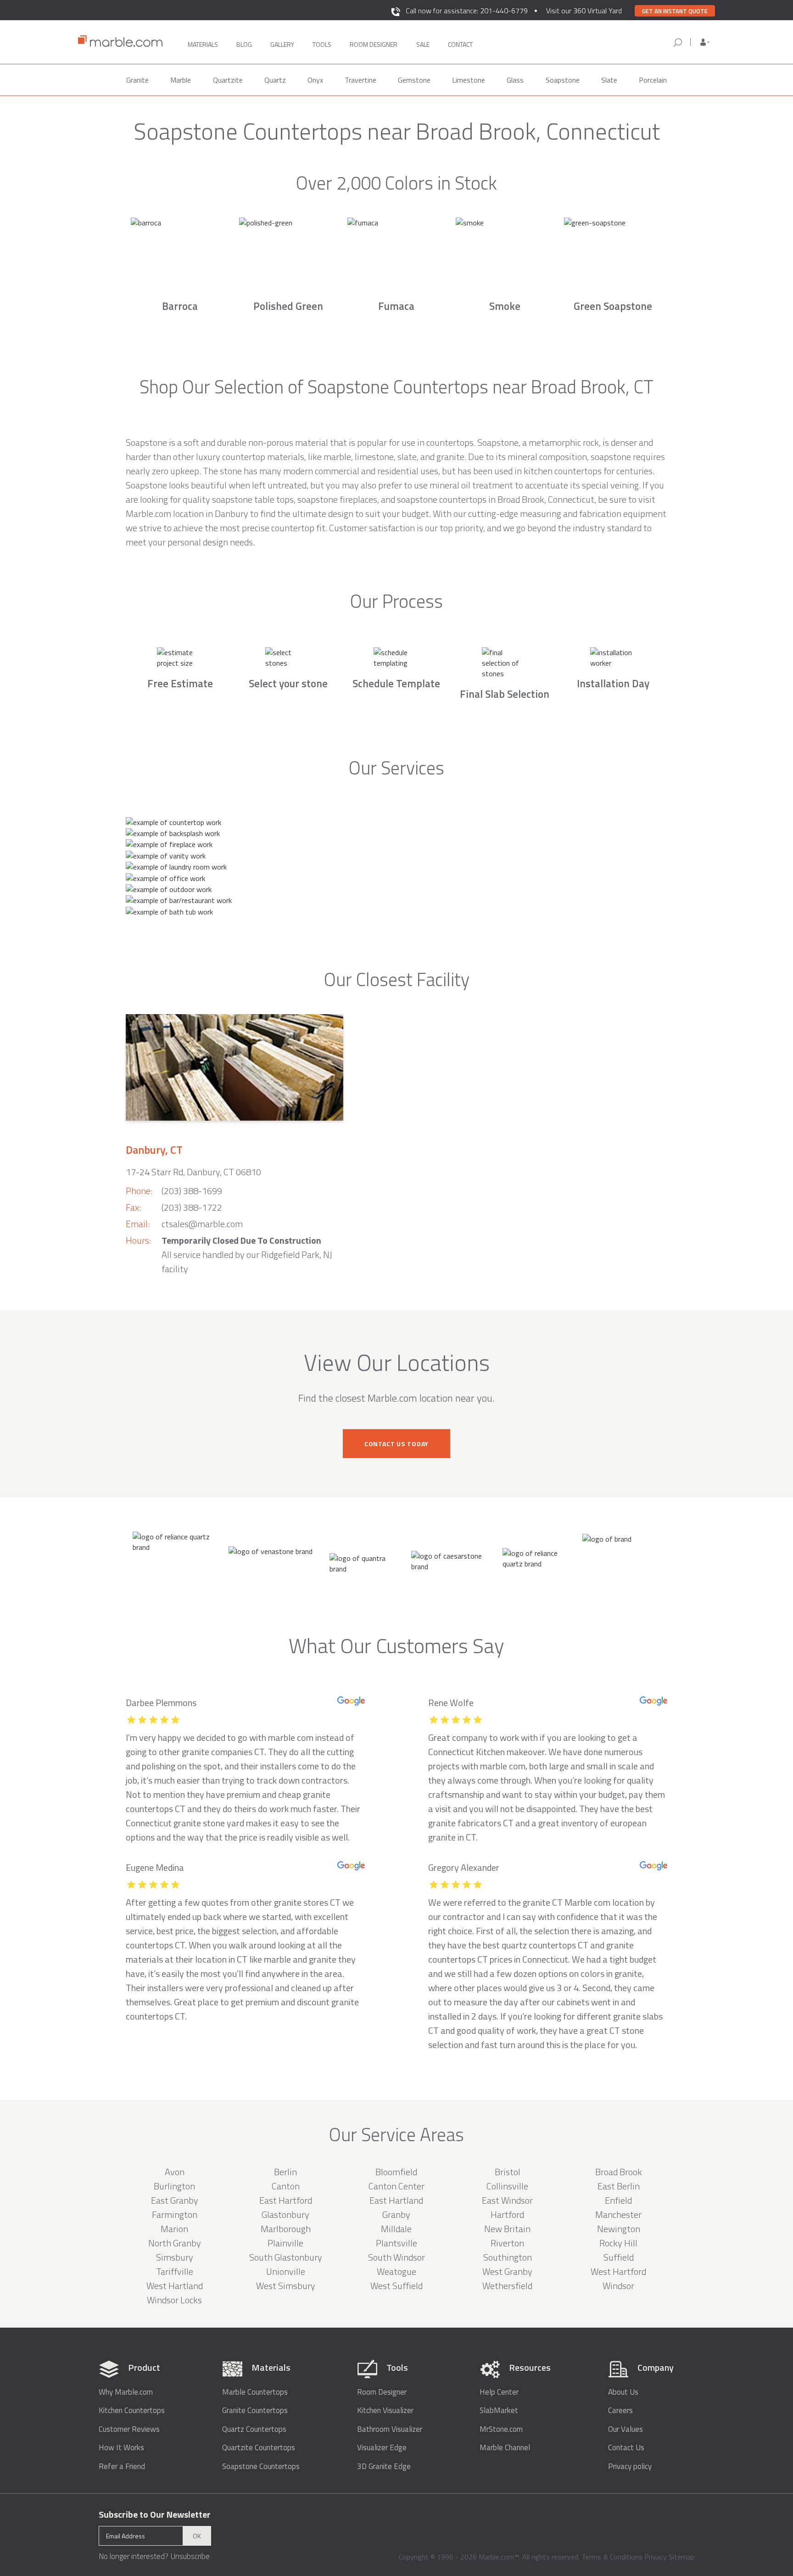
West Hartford (618, 2271)
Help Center (499, 2392)
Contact (460, 44)
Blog (244, 44)
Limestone (469, 80)
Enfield (618, 2200)
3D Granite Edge (384, 2467)
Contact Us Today (396, 1444)
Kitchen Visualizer (385, 2410)
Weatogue (396, 2271)
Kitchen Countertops (132, 2410)
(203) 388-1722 (192, 1207)
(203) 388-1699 (192, 1191)
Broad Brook (619, 2172)
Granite (137, 80)
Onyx (315, 80)
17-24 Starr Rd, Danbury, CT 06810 (193, 1172)
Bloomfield (396, 2172)
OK (197, 2536)
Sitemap (681, 2557)
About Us (623, 2392)
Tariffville (175, 2271)
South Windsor (396, 2257)
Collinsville (507, 2186)
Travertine (360, 80)
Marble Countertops (255, 2392)
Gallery (282, 44)
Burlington (174, 2186)
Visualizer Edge (382, 2448)
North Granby (175, 2243)
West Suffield (396, 2286)
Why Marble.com (126, 2392)
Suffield (619, 2257)
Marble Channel (505, 2448)
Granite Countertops (255, 2410)
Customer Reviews (129, 2429)
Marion (174, 2229)
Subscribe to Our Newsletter (155, 2514)
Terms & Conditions (612, 2557)
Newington (619, 2229)
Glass (515, 80)
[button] (705, 42)
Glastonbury (285, 2214)
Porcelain (653, 80)
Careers (620, 2410)
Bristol (508, 2172)
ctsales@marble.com (202, 1224)
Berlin (285, 2172)
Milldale (396, 2229)
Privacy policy (630, 2467)
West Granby (507, 2271)
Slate (609, 80)
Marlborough (286, 2229)
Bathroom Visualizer (390, 2429)
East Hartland (396, 2200)
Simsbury (175, 2257)
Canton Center (396, 2186)
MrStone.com (501, 2429)
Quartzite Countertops (259, 2448)
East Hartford (286, 2200)
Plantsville (396, 2243)
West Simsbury (286, 2286)
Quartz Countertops (254, 2429)
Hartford (507, 2214)
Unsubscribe (190, 2556)
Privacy (656, 2557)
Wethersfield (507, 2286)
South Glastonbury (286, 2257)
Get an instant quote (675, 11)
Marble (181, 80)
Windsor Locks (174, 2300)
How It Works (121, 2448)
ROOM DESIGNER (374, 44)
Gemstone (414, 80)
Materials (203, 44)
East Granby (175, 2200)
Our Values (625, 2429)
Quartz (275, 80)
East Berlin (619, 2186)
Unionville (286, 2271)
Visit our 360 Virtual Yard (584, 11)
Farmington (175, 2214)
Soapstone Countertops (261, 2467)
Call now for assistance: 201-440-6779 (467, 11)
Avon (175, 2172)
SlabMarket (499, 2410)
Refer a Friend (122, 2467)
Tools (322, 44)
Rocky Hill (618, 2243)
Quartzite (228, 80)
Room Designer (382, 2392)
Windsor (618, 2286)
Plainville (285, 2243)
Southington (508, 2257)
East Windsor (507, 2200)
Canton (286, 2186)
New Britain (507, 2229)
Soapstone (563, 80)
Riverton (507, 2243)
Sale (423, 44)
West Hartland (175, 2286)
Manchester (618, 2214)
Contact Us (626, 2448)
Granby (396, 2214)
